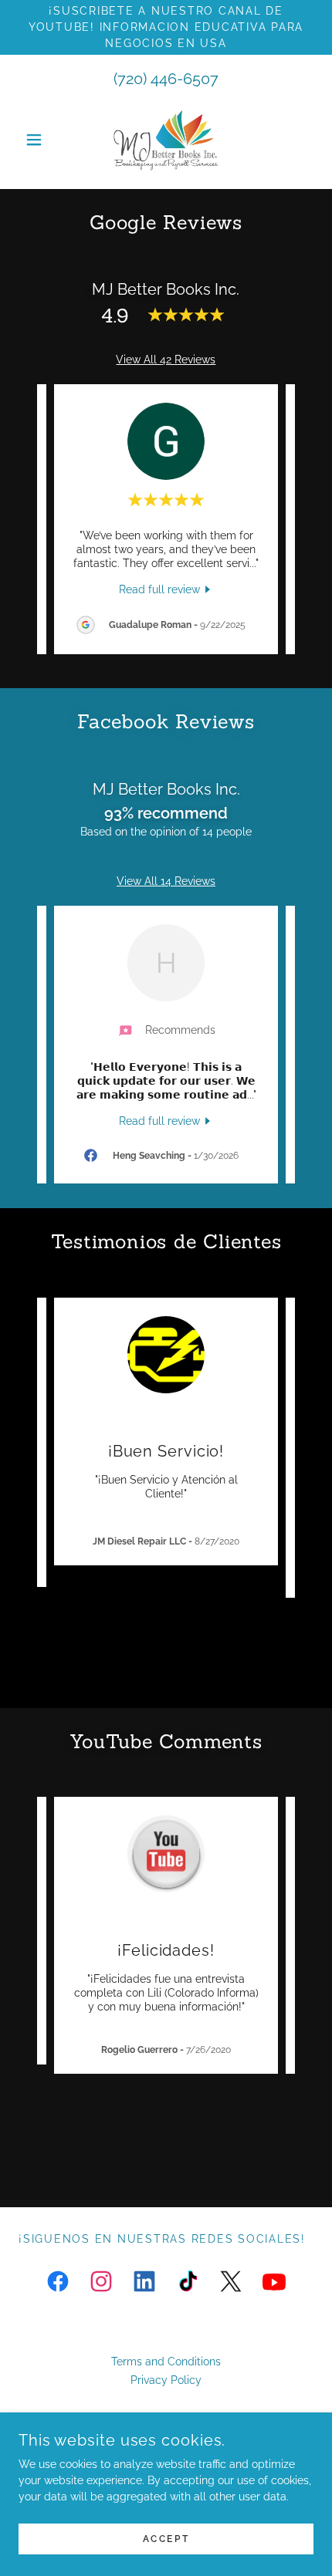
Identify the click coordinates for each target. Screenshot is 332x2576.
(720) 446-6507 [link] (166, 79)
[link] (166, 140)
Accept (166, 2539)
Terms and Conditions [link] (166, 2362)
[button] (41, 140)
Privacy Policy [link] (166, 2380)
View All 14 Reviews (166, 881)
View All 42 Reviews (166, 360)
